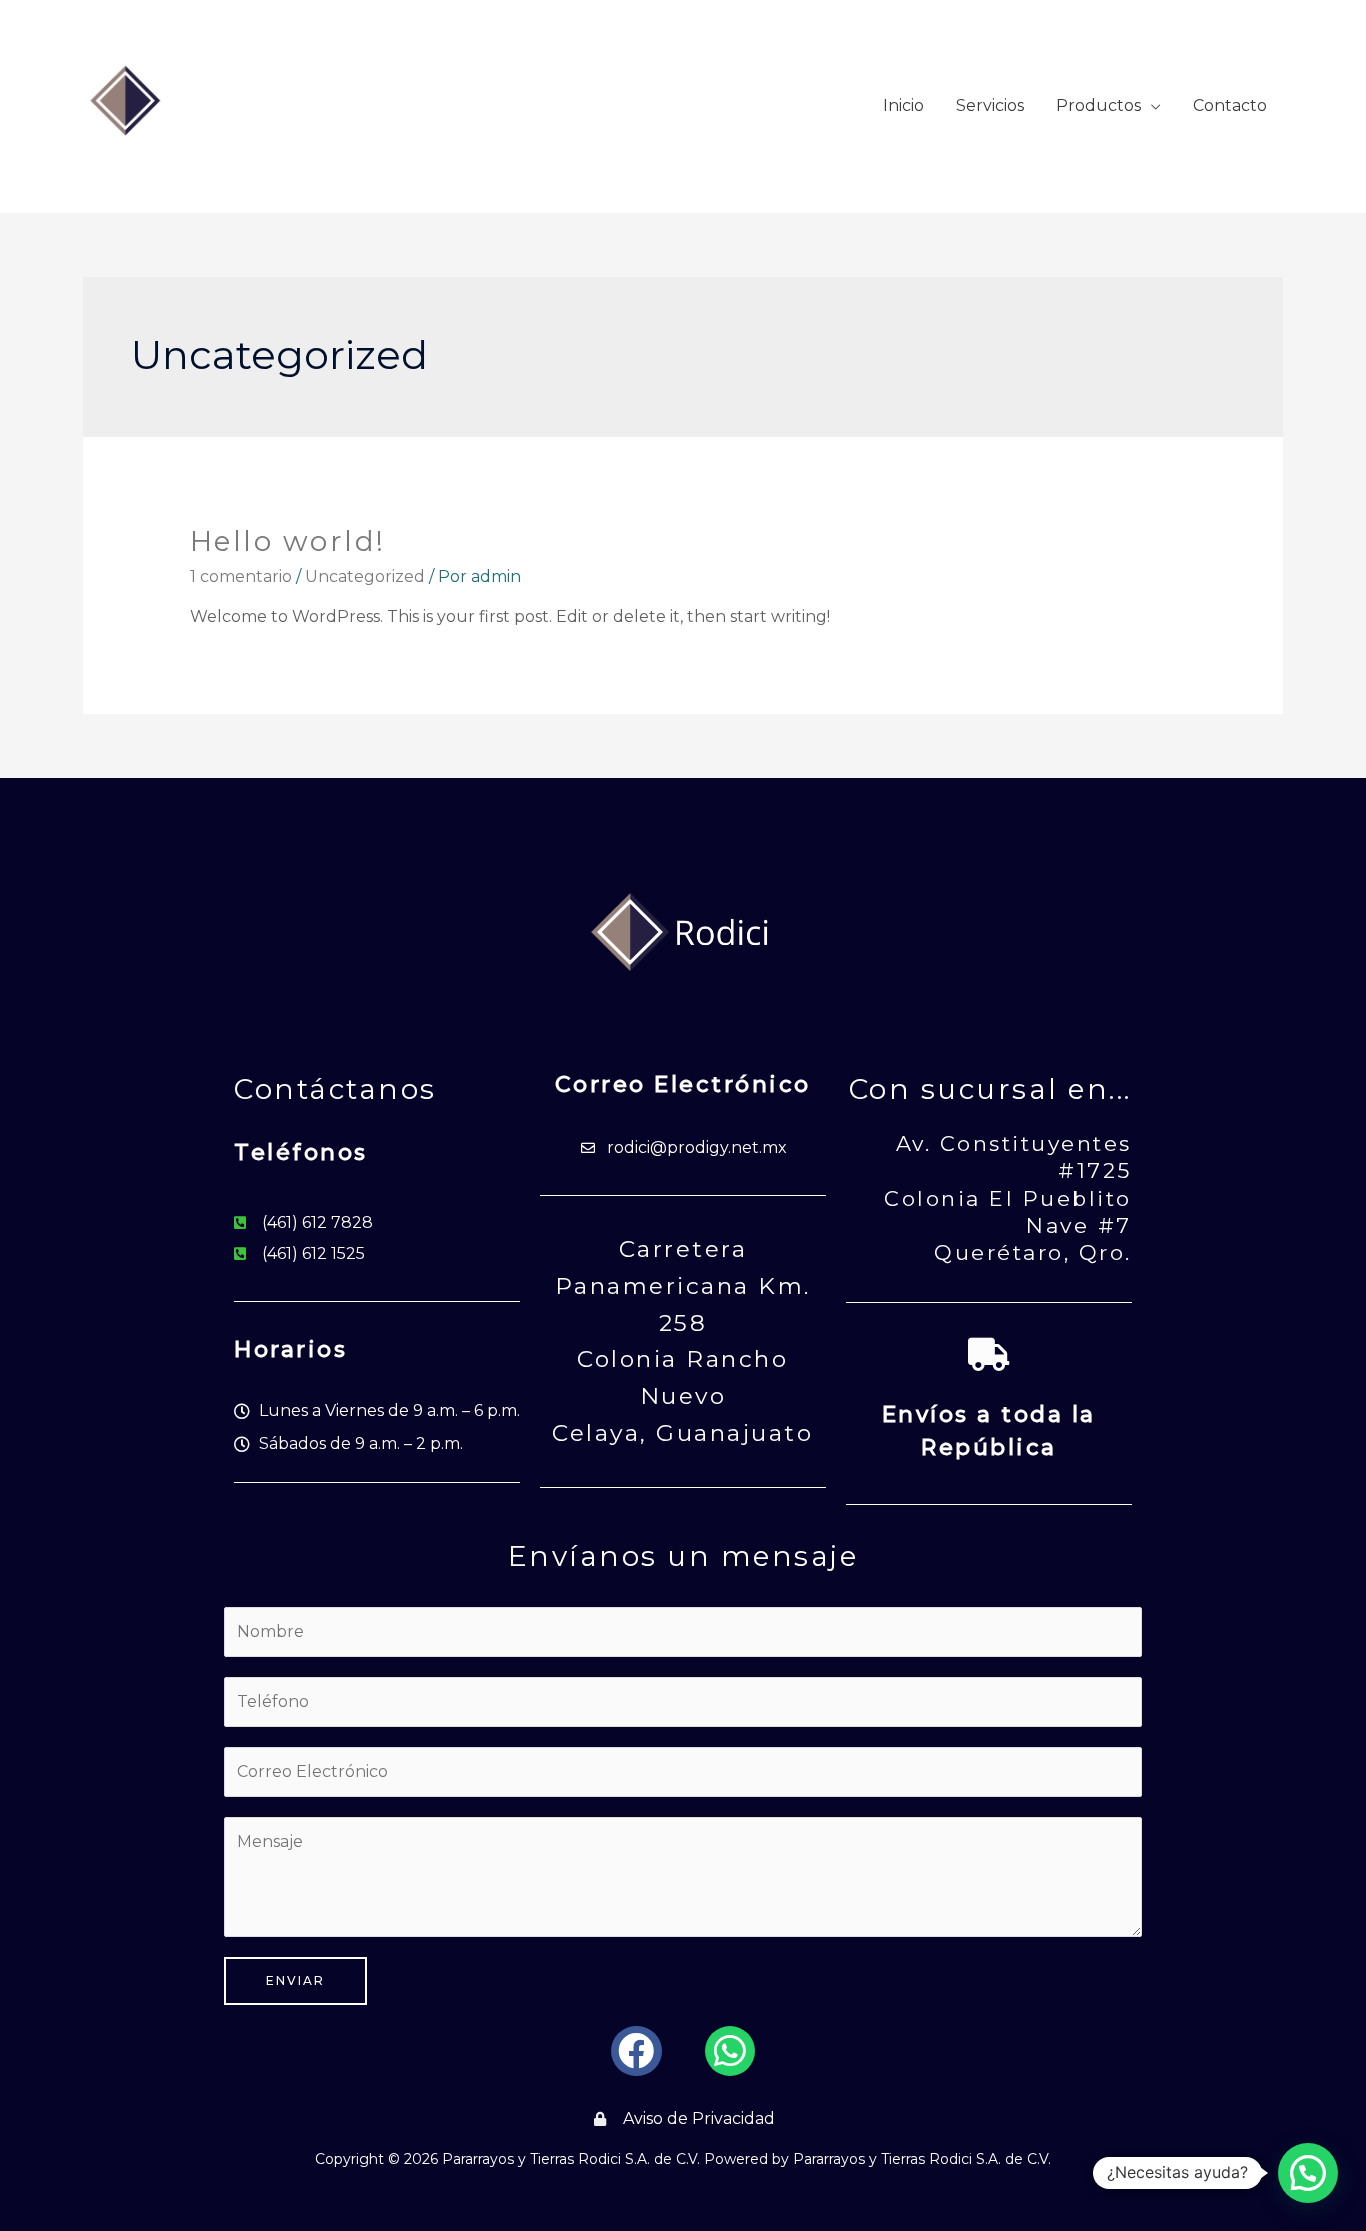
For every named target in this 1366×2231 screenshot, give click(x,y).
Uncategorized (365, 576)
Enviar (295, 1980)
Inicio (903, 105)
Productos (1098, 105)
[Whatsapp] (730, 2051)
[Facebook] (636, 2051)
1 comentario (241, 576)
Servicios (990, 105)
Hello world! (288, 541)
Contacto (1230, 105)
